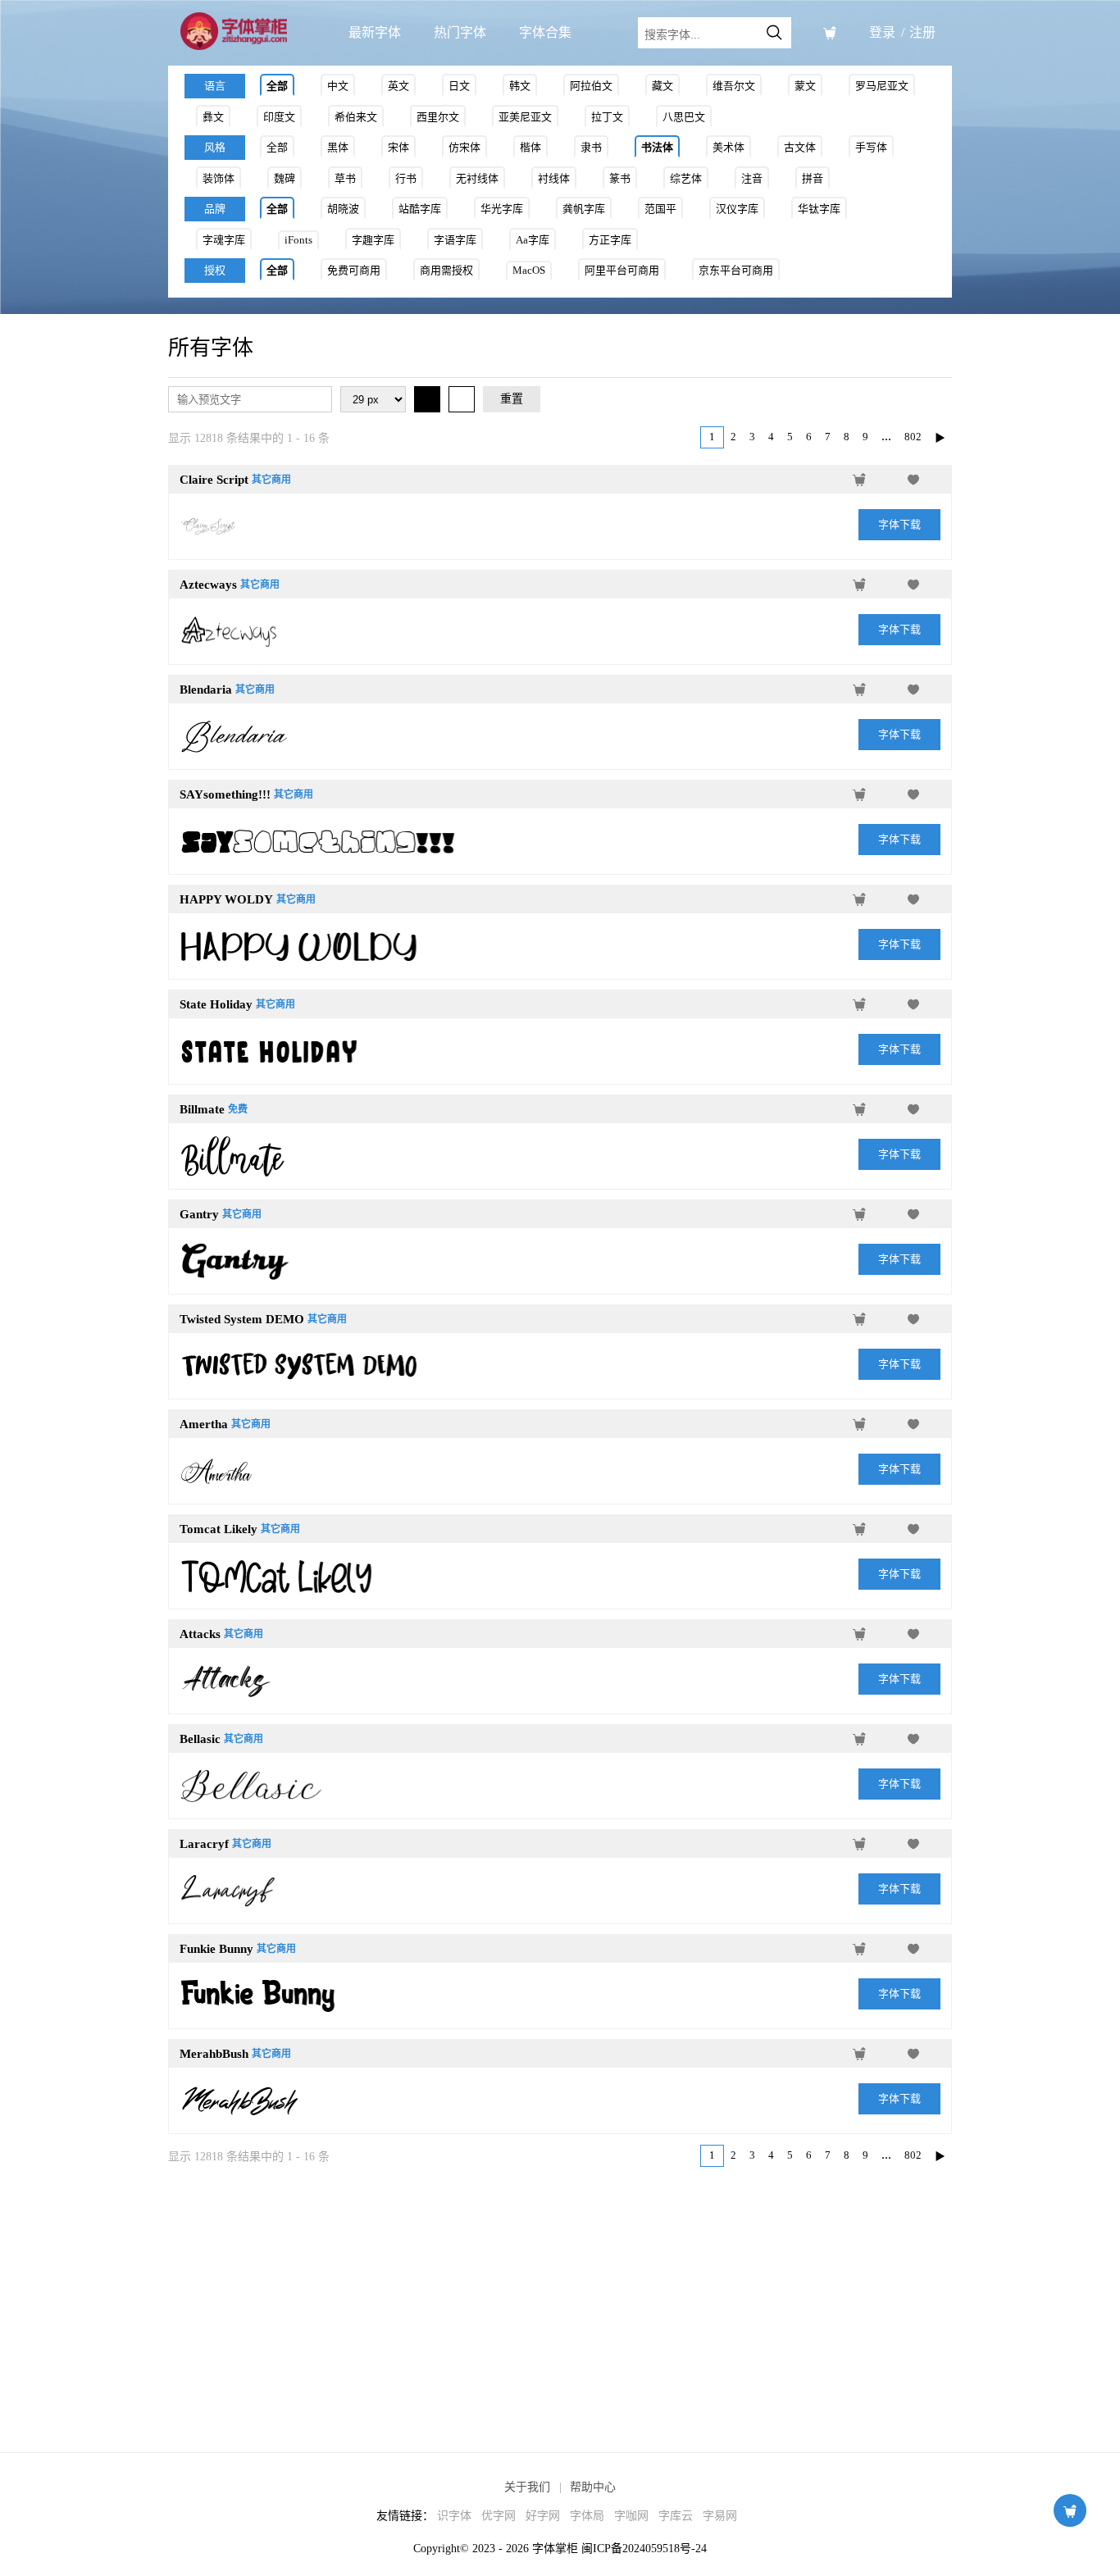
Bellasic (200, 1739)
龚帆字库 (584, 209)
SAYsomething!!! (225, 794)
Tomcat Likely (219, 1529)
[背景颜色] (462, 399)
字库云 (676, 2516)
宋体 (398, 147)
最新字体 (375, 32)
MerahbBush (214, 2054)
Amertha (204, 1424)
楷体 (530, 147)
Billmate (202, 1109)
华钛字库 (819, 209)
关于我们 (527, 2487)
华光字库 (502, 209)
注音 (752, 178)
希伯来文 (356, 117)
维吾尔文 (734, 86)
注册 (922, 32)
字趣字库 (373, 240)
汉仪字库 (737, 209)
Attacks (200, 1634)
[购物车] (1070, 2510)
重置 (512, 399)
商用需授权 (446, 270)
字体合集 (545, 32)
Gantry (199, 1214)
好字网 (543, 2516)
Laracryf (204, 1844)
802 (913, 437)
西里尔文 (438, 117)
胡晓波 (343, 209)
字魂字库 (224, 240)
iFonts (298, 240)
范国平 (660, 209)
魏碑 (285, 178)
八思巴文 (684, 117)
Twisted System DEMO (242, 1319)
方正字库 (610, 240)
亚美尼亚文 (525, 117)
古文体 (800, 147)
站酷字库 (420, 209)
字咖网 (631, 2516)
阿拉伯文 (591, 86)
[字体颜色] (427, 399)
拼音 (813, 178)
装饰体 (219, 178)
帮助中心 (593, 2487)
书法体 (657, 147)
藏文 (662, 86)
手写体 (871, 147)
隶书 (591, 147)
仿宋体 (464, 147)
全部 (277, 86)
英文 (398, 86)
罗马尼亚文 (882, 86)
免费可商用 (354, 270)
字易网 (720, 2516)
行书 (406, 178)
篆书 (620, 178)
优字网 (499, 2516)
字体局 (587, 2516)
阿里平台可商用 (622, 270)
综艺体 (686, 178)
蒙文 (805, 86)
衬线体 (554, 178)
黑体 (338, 147)
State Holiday (216, 1004)
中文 (338, 86)
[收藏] (913, 480)
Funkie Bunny (216, 1949)
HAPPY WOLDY (226, 899)
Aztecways (208, 585)
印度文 (279, 117)
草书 (345, 178)
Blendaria (206, 690)
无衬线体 (477, 178)
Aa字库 (533, 240)
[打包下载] (830, 33)
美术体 (728, 147)
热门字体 (460, 32)
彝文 (213, 117)
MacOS (529, 270)
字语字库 (455, 240)
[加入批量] (859, 480)
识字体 (454, 2516)
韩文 (520, 86)
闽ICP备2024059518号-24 (644, 2549)
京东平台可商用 (736, 270)
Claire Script (214, 480)
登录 (882, 32)
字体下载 (899, 524)
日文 (459, 86)
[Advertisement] (560, 2296)
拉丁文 (607, 117)
